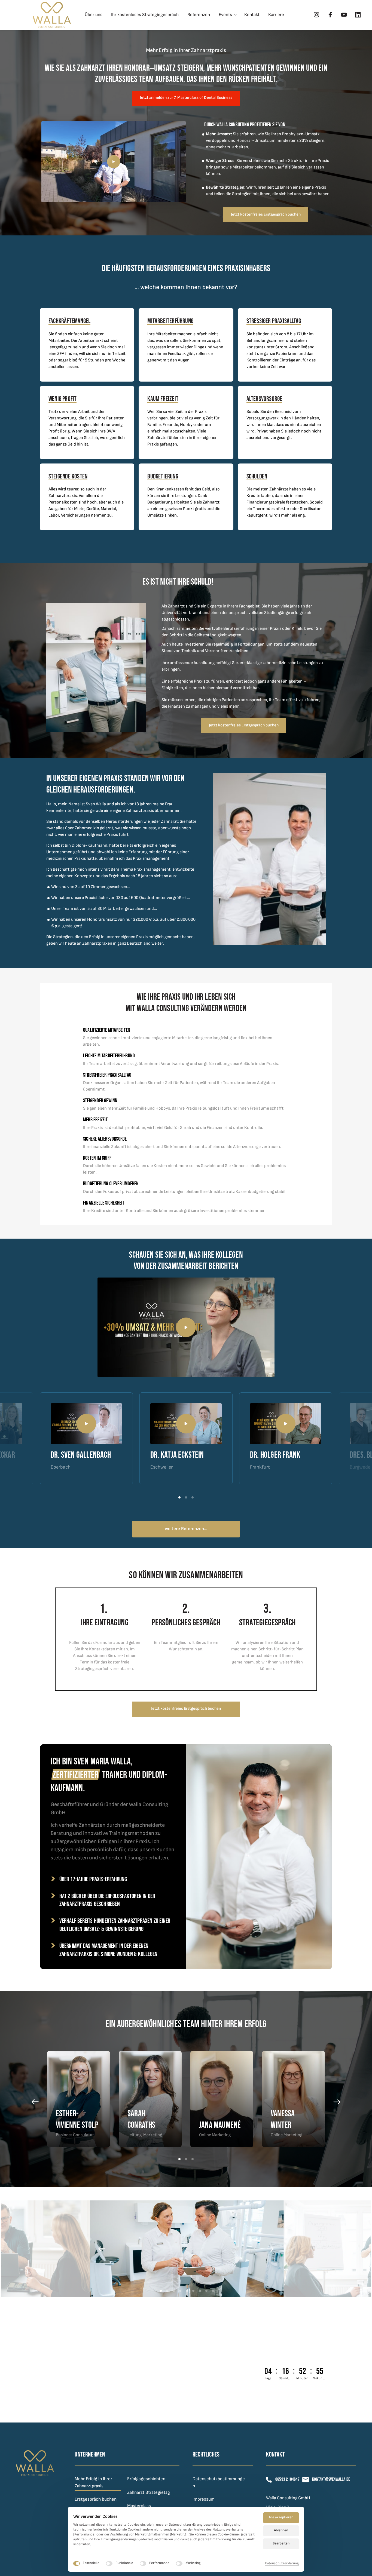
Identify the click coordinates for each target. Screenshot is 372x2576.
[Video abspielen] (114, 162)
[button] (339, 1439)
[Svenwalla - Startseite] (52, 15)
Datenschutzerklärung (282, 2564)
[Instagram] (319, 15)
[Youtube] (346, 15)
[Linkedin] (360, 15)
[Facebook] (333, 15)
